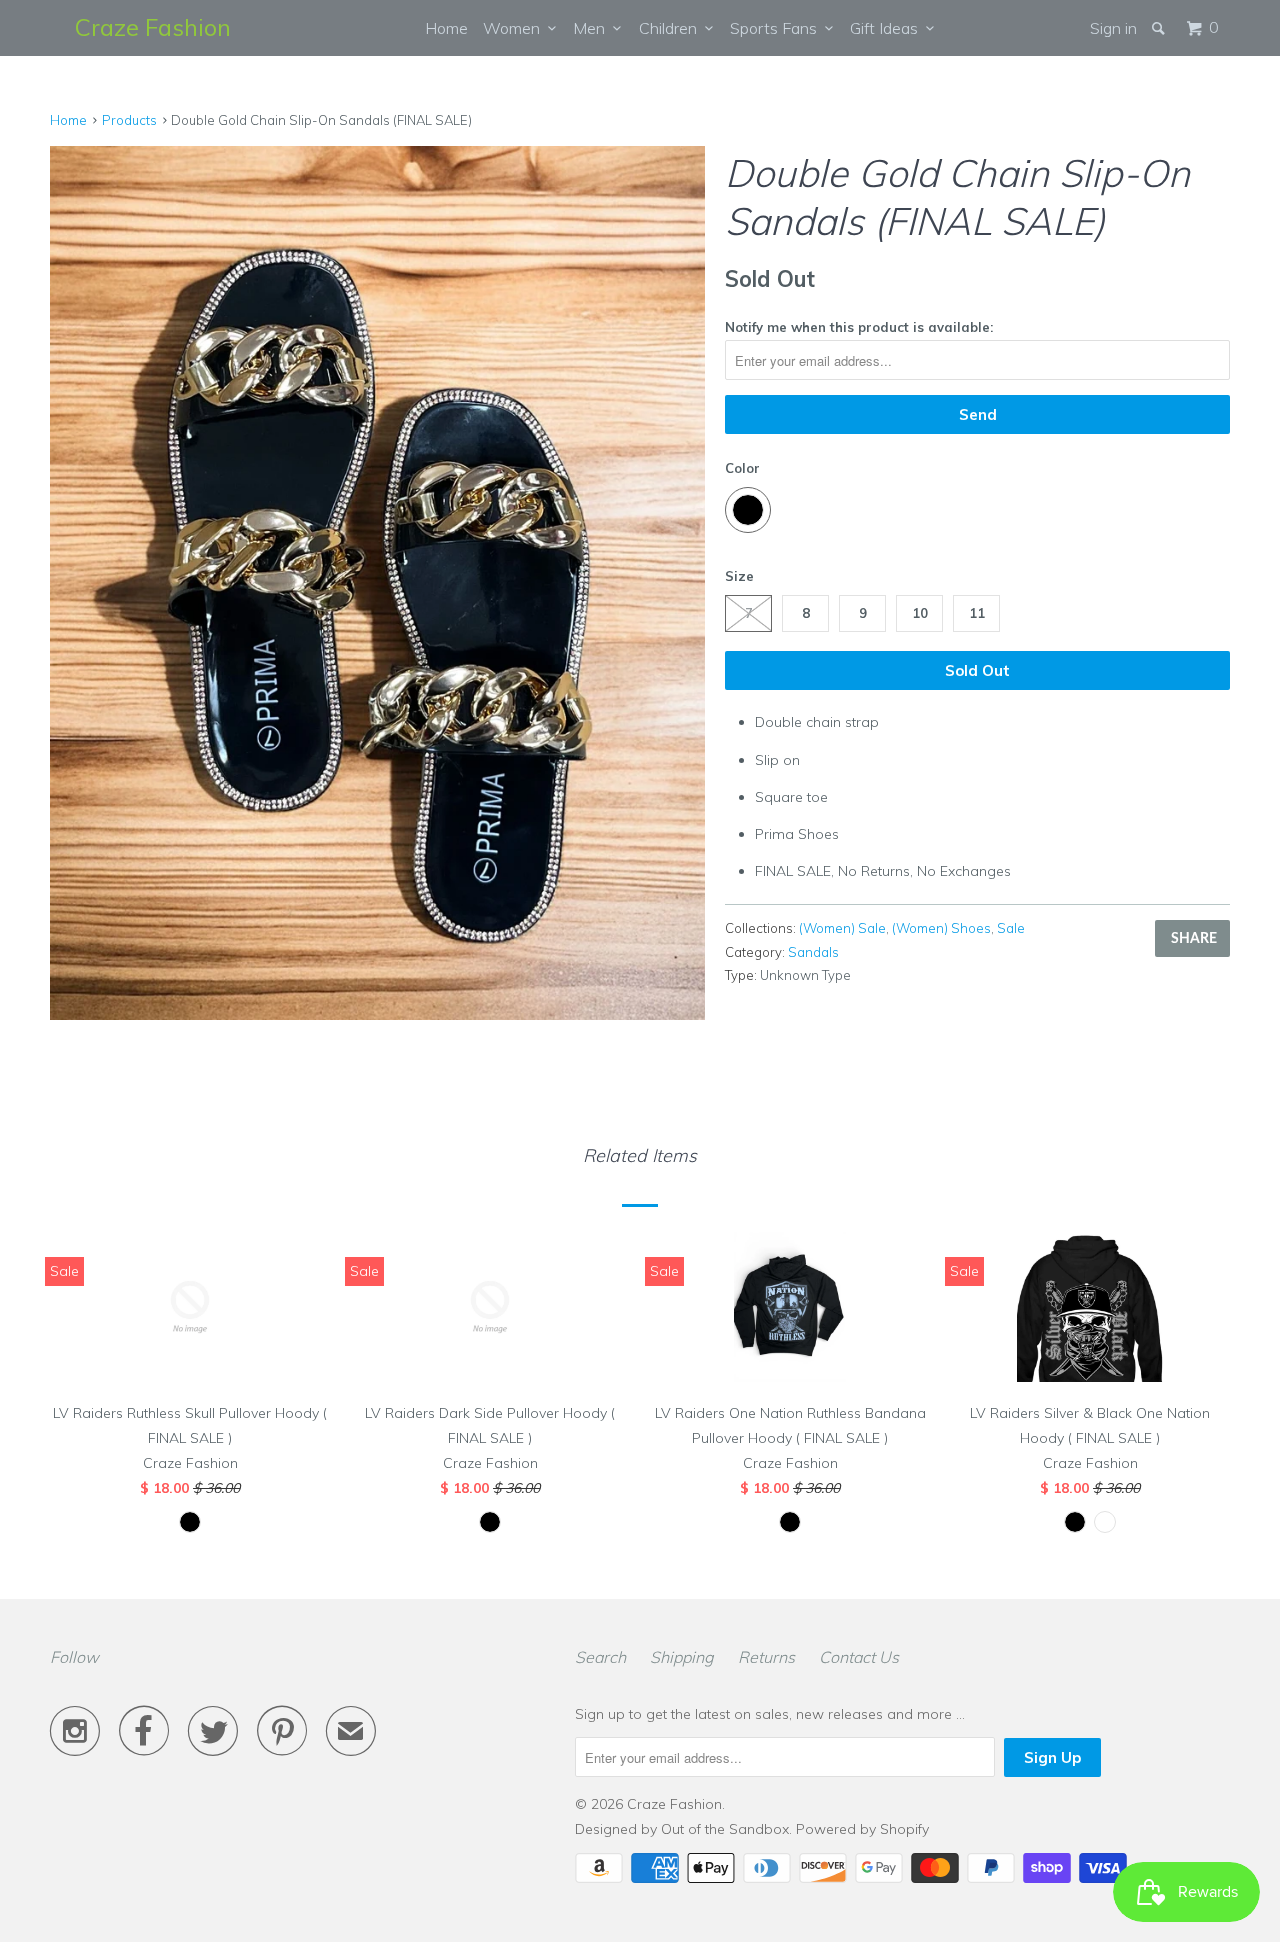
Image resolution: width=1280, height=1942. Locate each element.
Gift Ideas (888, 28)
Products (129, 120)
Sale (1011, 928)
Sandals (813, 952)
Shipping (682, 1657)
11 (977, 613)
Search (600, 1657)
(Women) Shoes (941, 928)
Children (672, 28)
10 (920, 613)
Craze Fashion (153, 27)
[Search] (1160, 28)
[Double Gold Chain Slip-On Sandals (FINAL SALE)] (377, 582)
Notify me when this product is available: (859, 327)
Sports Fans (777, 28)
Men (593, 28)
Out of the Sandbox (725, 1829)
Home (446, 28)
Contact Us (859, 1657)
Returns (766, 1657)
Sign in (1113, 28)
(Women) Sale (842, 928)
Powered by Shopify (862, 1829)
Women (515, 28)
